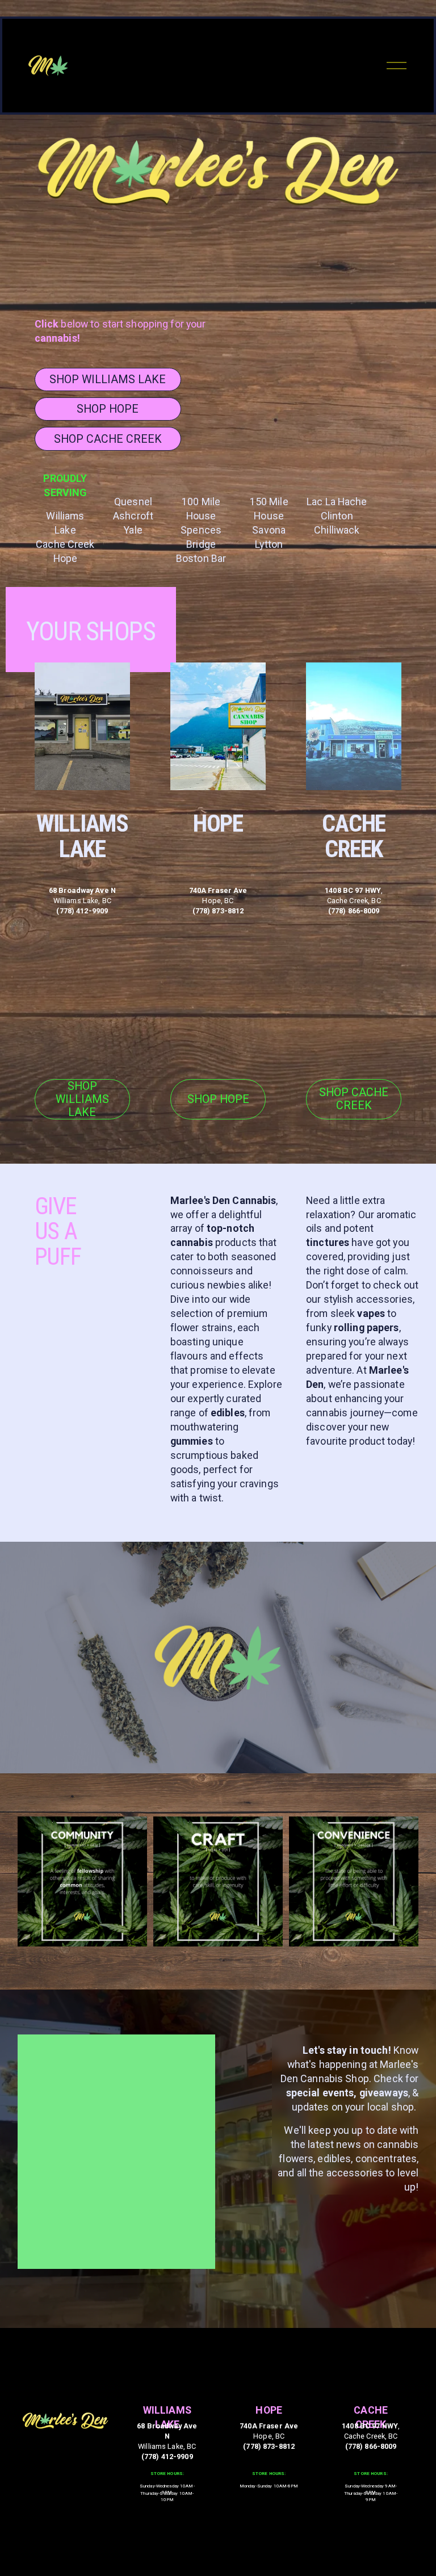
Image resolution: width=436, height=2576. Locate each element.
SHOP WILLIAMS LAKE (108, 379)
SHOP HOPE (108, 409)
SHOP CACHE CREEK (108, 439)
